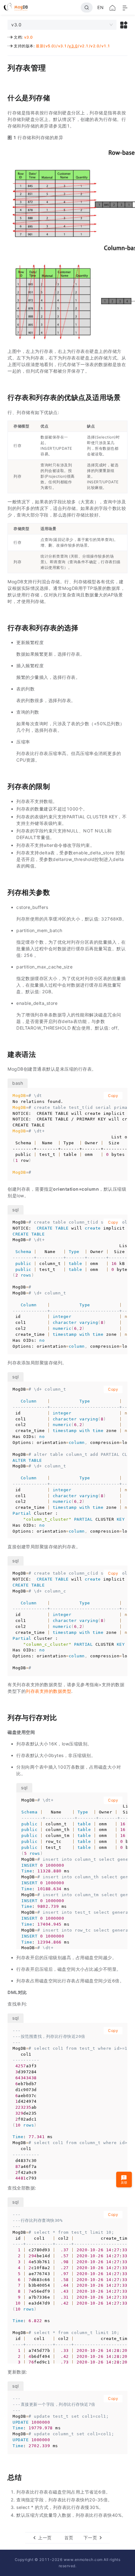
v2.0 (95, 46)
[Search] (87, 8)
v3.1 (62, 46)
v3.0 (29, 37)
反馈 (124, 2182)
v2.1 (84, 46)
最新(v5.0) (46, 46)
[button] (124, 25)
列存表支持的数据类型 (49, 1691)
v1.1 (106, 46)
